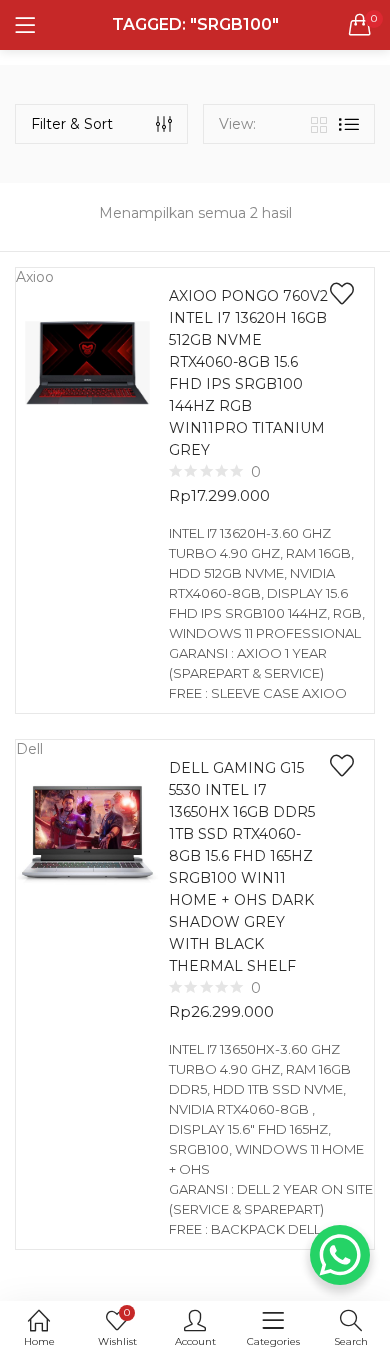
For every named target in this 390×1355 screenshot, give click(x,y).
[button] (360, 25)
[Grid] (319, 124)
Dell (29, 749)
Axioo (35, 277)
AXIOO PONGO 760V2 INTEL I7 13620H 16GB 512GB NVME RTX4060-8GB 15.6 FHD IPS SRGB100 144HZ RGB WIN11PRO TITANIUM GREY (248, 373)
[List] (349, 124)
